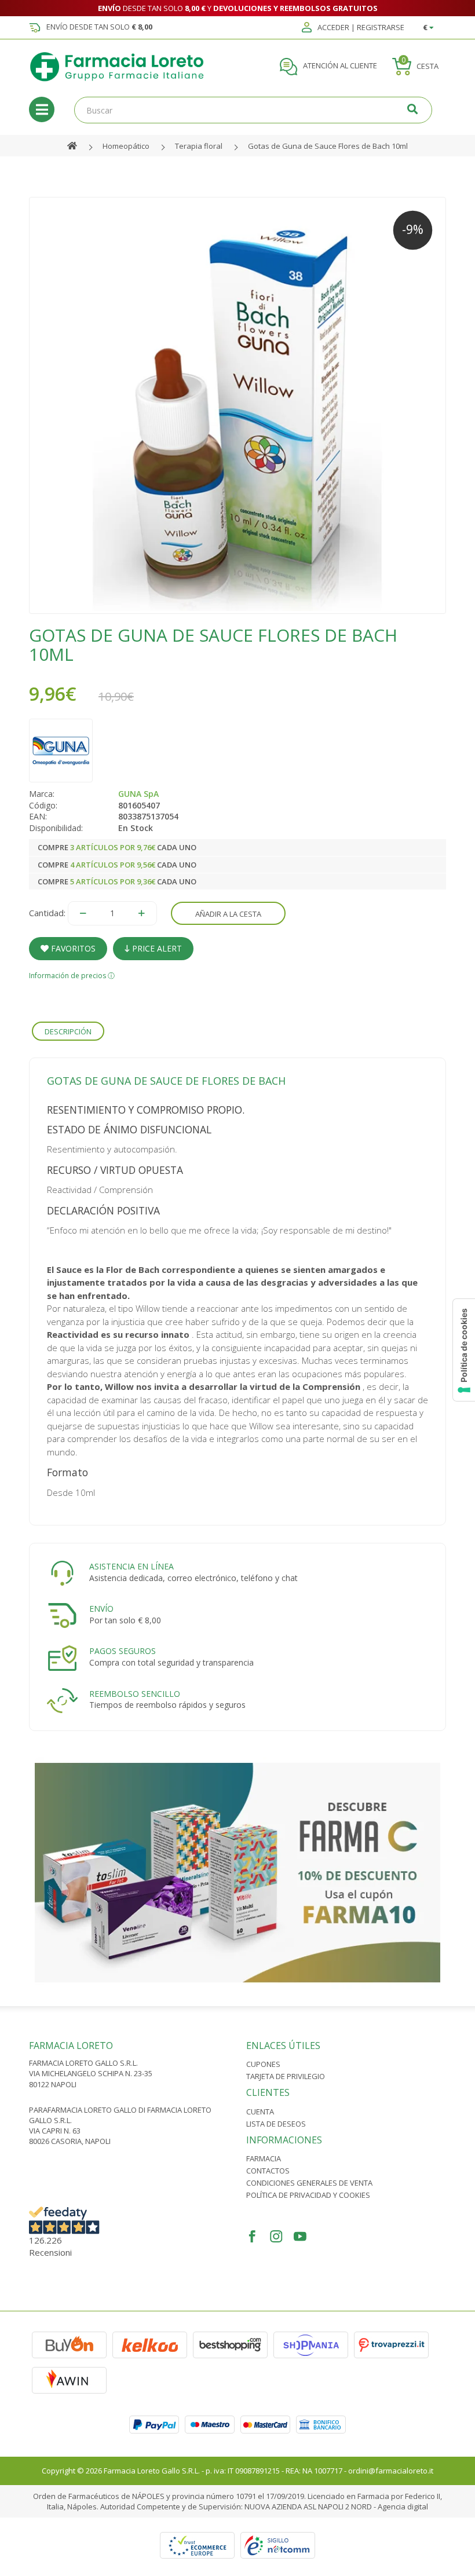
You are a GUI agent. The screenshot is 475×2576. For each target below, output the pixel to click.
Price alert (156, 948)
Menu (42, 109)
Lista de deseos (276, 2124)
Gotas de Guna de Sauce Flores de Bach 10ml (328, 146)
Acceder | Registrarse (360, 28)
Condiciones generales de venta (309, 2183)
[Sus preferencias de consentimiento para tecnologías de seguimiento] (464, 1350)
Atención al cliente (339, 66)
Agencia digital (403, 2507)
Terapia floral (199, 146)
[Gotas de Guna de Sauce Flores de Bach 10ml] (237, 405)
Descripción (68, 1031)
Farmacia (264, 2158)
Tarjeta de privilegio (286, 2076)
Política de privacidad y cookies (308, 2195)
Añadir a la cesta (228, 914)
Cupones (263, 2064)
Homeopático (126, 146)
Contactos (268, 2171)
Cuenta (260, 2112)
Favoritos (72, 948)
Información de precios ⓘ (72, 976)
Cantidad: (47, 913)
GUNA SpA (138, 794)
